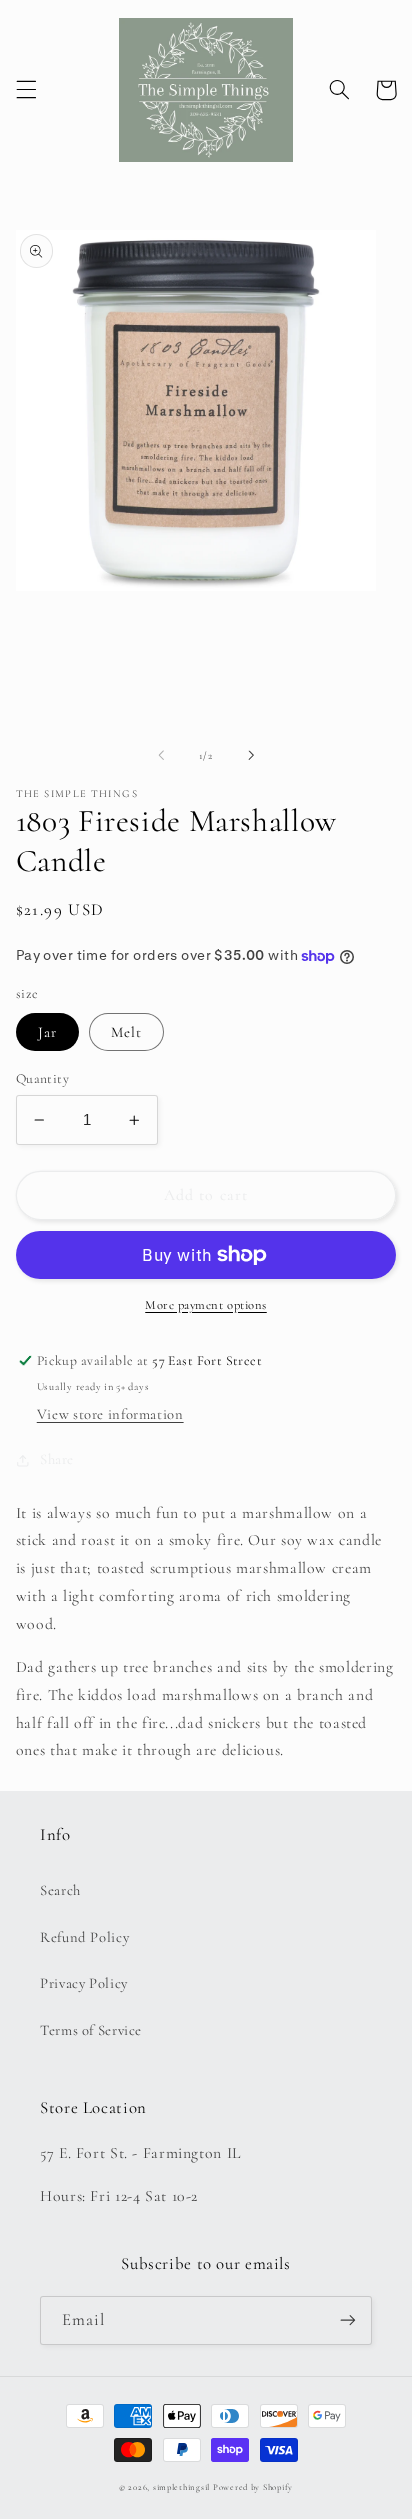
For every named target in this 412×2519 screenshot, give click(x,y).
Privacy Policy (84, 1983)
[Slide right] (251, 756)
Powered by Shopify (253, 2487)
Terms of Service (91, 2030)
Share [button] (57, 1459)
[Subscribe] (348, 2320)
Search (60, 1890)
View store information (110, 1414)
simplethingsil (181, 2487)
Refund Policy (84, 1937)
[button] (26, 90)
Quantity (42, 1078)
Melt (126, 1032)
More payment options (206, 1305)
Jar (47, 1032)
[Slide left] (161, 756)
